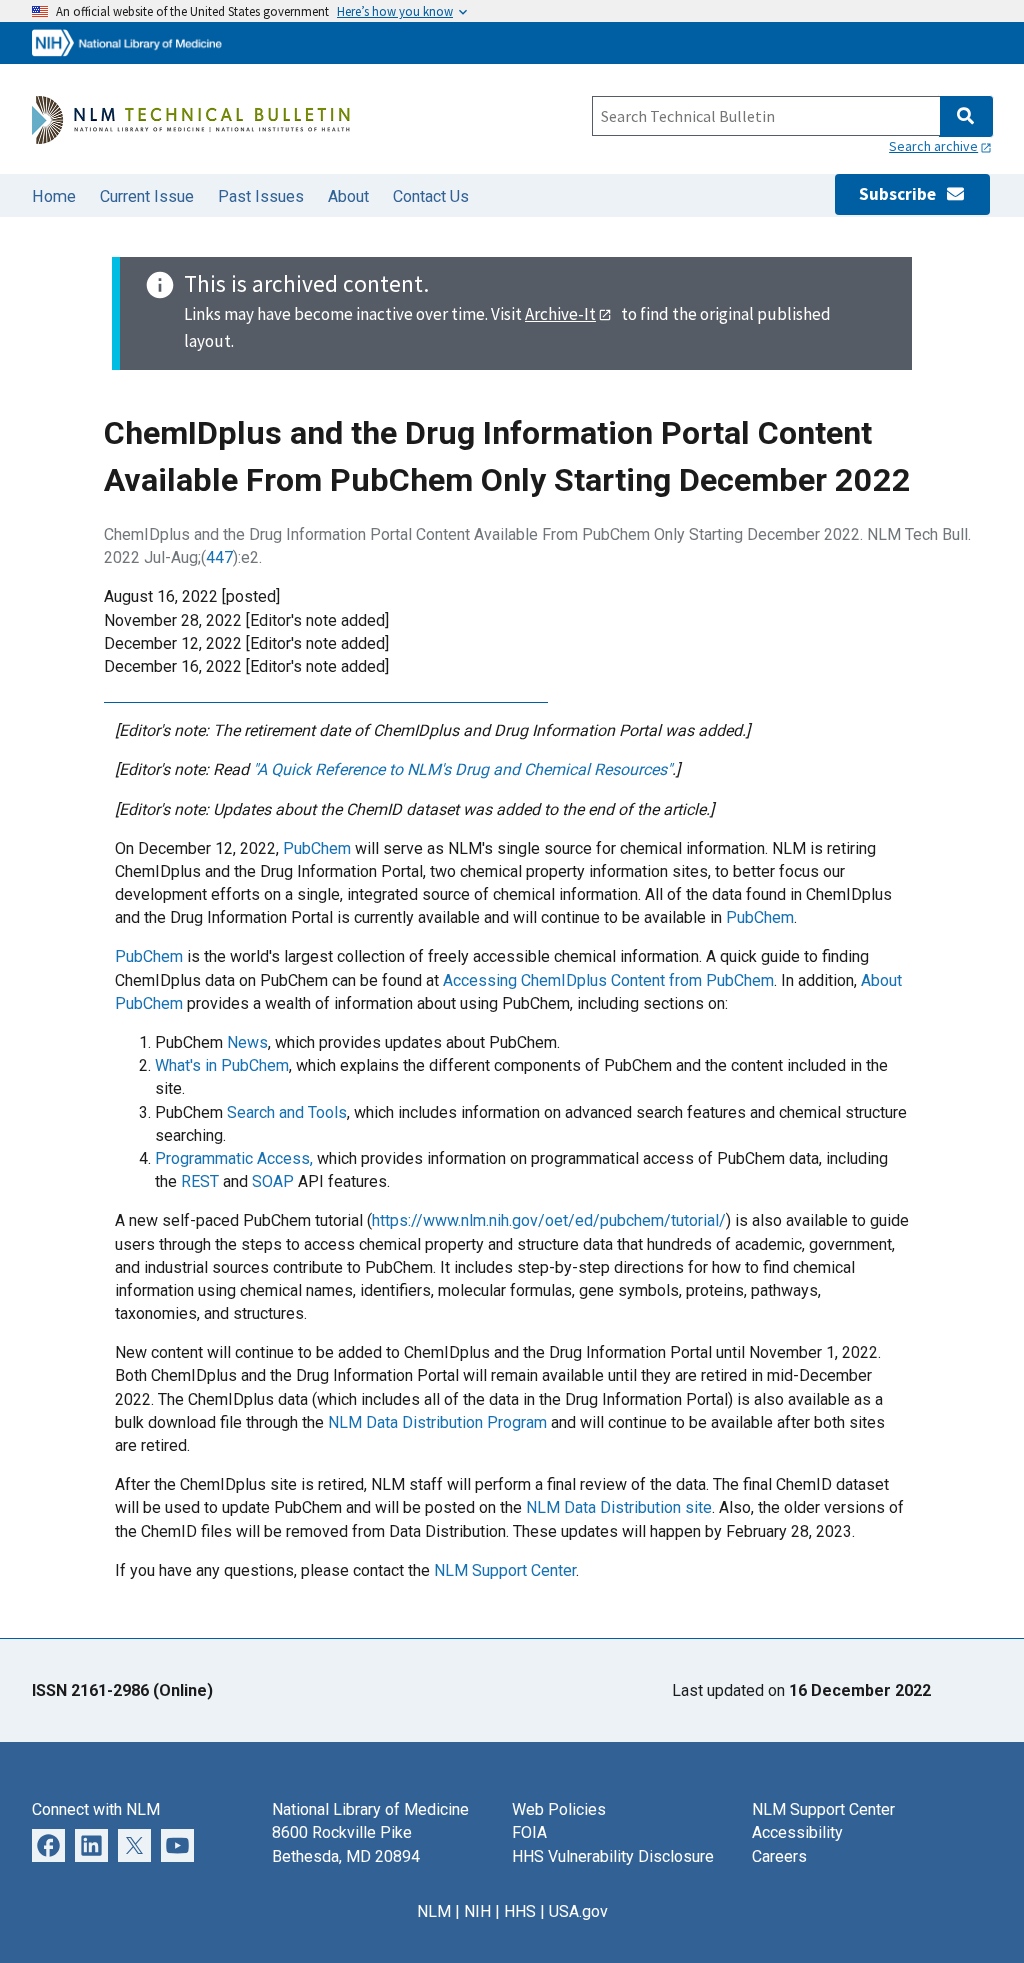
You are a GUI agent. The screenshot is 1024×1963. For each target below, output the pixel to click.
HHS (520, 1911)
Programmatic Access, (234, 1158)
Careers (779, 1856)
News (247, 1042)
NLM (434, 1911)
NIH (477, 1911)
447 (219, 557)
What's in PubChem (222, 1065)
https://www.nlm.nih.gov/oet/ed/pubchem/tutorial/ (549, 1220)
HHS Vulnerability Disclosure (613, 1856)
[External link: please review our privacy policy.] (91, 1844)
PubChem (317, 848)
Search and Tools (287, 1112)
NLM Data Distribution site (619, 1507)
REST (200, 1181)
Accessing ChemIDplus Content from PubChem (608, 980)
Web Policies (559, 1809)
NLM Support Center (505, 1570)
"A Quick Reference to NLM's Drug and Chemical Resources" (462, 769)
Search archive (933, 146)
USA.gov (578, 1911)
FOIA (529, 1832)
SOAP (273, 1181)
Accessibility (797, 1832)
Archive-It (560, 314)
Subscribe (902, 194)
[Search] (965, 116)
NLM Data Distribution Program (437, 1422)
